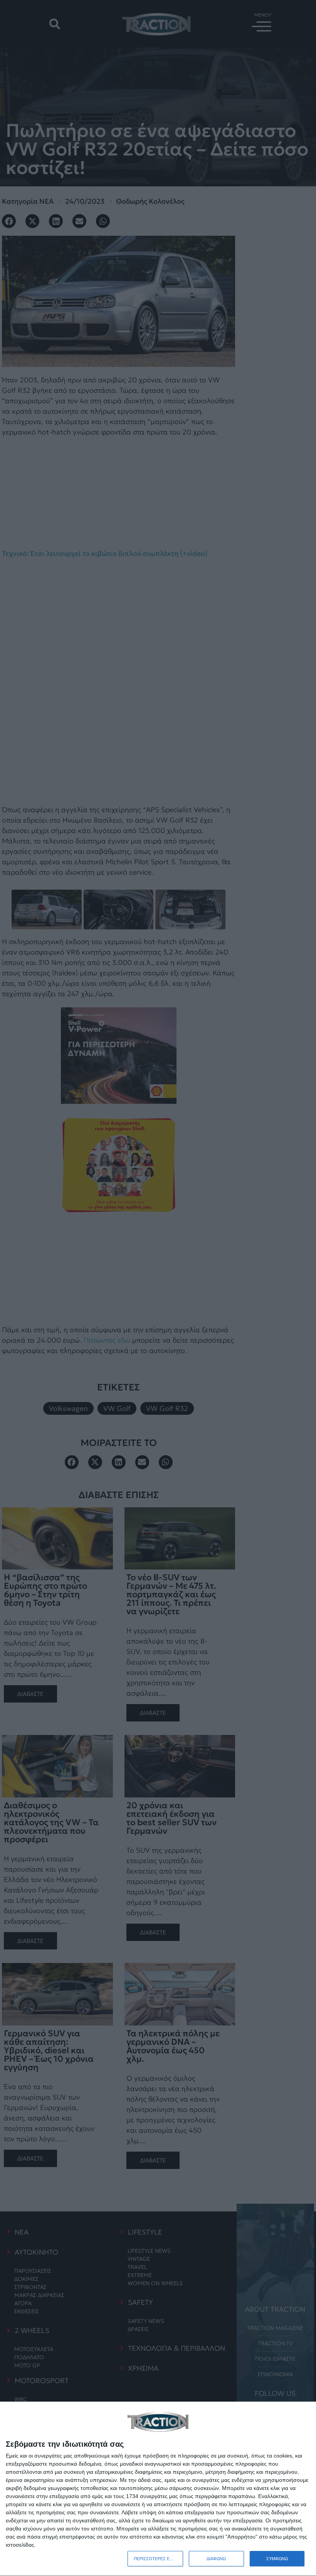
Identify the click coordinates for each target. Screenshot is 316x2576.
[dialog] (158, 2489)
